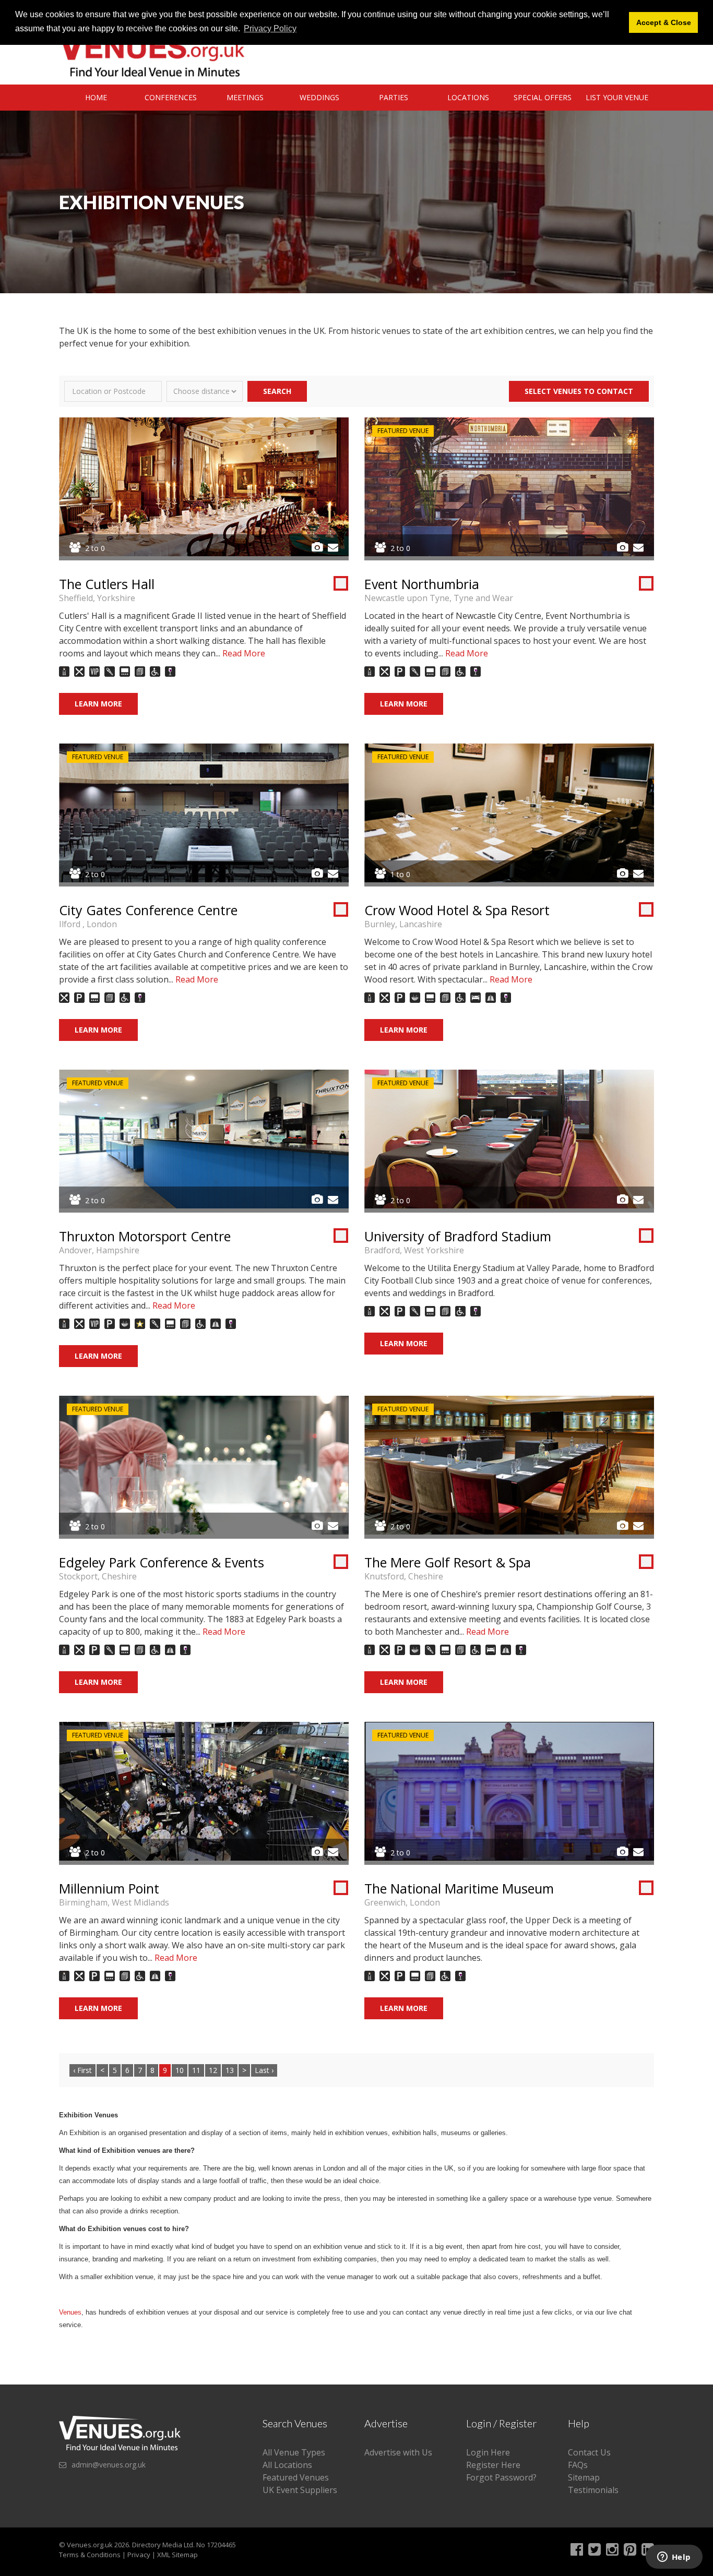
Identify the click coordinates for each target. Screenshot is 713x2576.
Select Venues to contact (579, 391)
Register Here (493, 2465)
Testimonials (593, 2490)
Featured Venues (296, 2477)
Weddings (319, 97)
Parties (394, 97)
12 (213, 2070)
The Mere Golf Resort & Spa (448, 1562)
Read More (244, 653)
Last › (264, 2070)
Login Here (488, 2452)
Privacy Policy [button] (270, 28)
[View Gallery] (317, 547)
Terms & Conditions (90, 2555)
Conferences (171, 97)
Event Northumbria (422, 584)
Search (277, 391)
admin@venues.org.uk (109, 2465)
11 (196, 2070)
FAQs (578, 2465)
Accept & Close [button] (664, 22)
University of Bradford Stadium (458, 1236)
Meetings (245, 97)
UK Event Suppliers (300, 2490)
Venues (70, 2312)
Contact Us (589, 2452)
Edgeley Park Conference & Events (162, 1562)
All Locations (287, 2465)
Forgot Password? (501, 2477)
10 (180, 2070)
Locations (468, 97)
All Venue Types (294, 2452)
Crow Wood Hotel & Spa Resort (457, 910)
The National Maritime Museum (459, 1888)
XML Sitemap (177, 2555)
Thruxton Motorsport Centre (145, 1236)
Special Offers (543, 97)
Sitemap (584, 2477)
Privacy (139, 2555)
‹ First (82, 2070)
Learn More (98, 704)
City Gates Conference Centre (148, 910)
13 (230, 2070)
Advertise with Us (398, 2452)
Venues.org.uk (90, 2545)
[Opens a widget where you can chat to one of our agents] (674, 2558)
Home (96, 97)
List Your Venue (617, 97)
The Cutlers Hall (107, 584)
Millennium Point (109, 1888)
